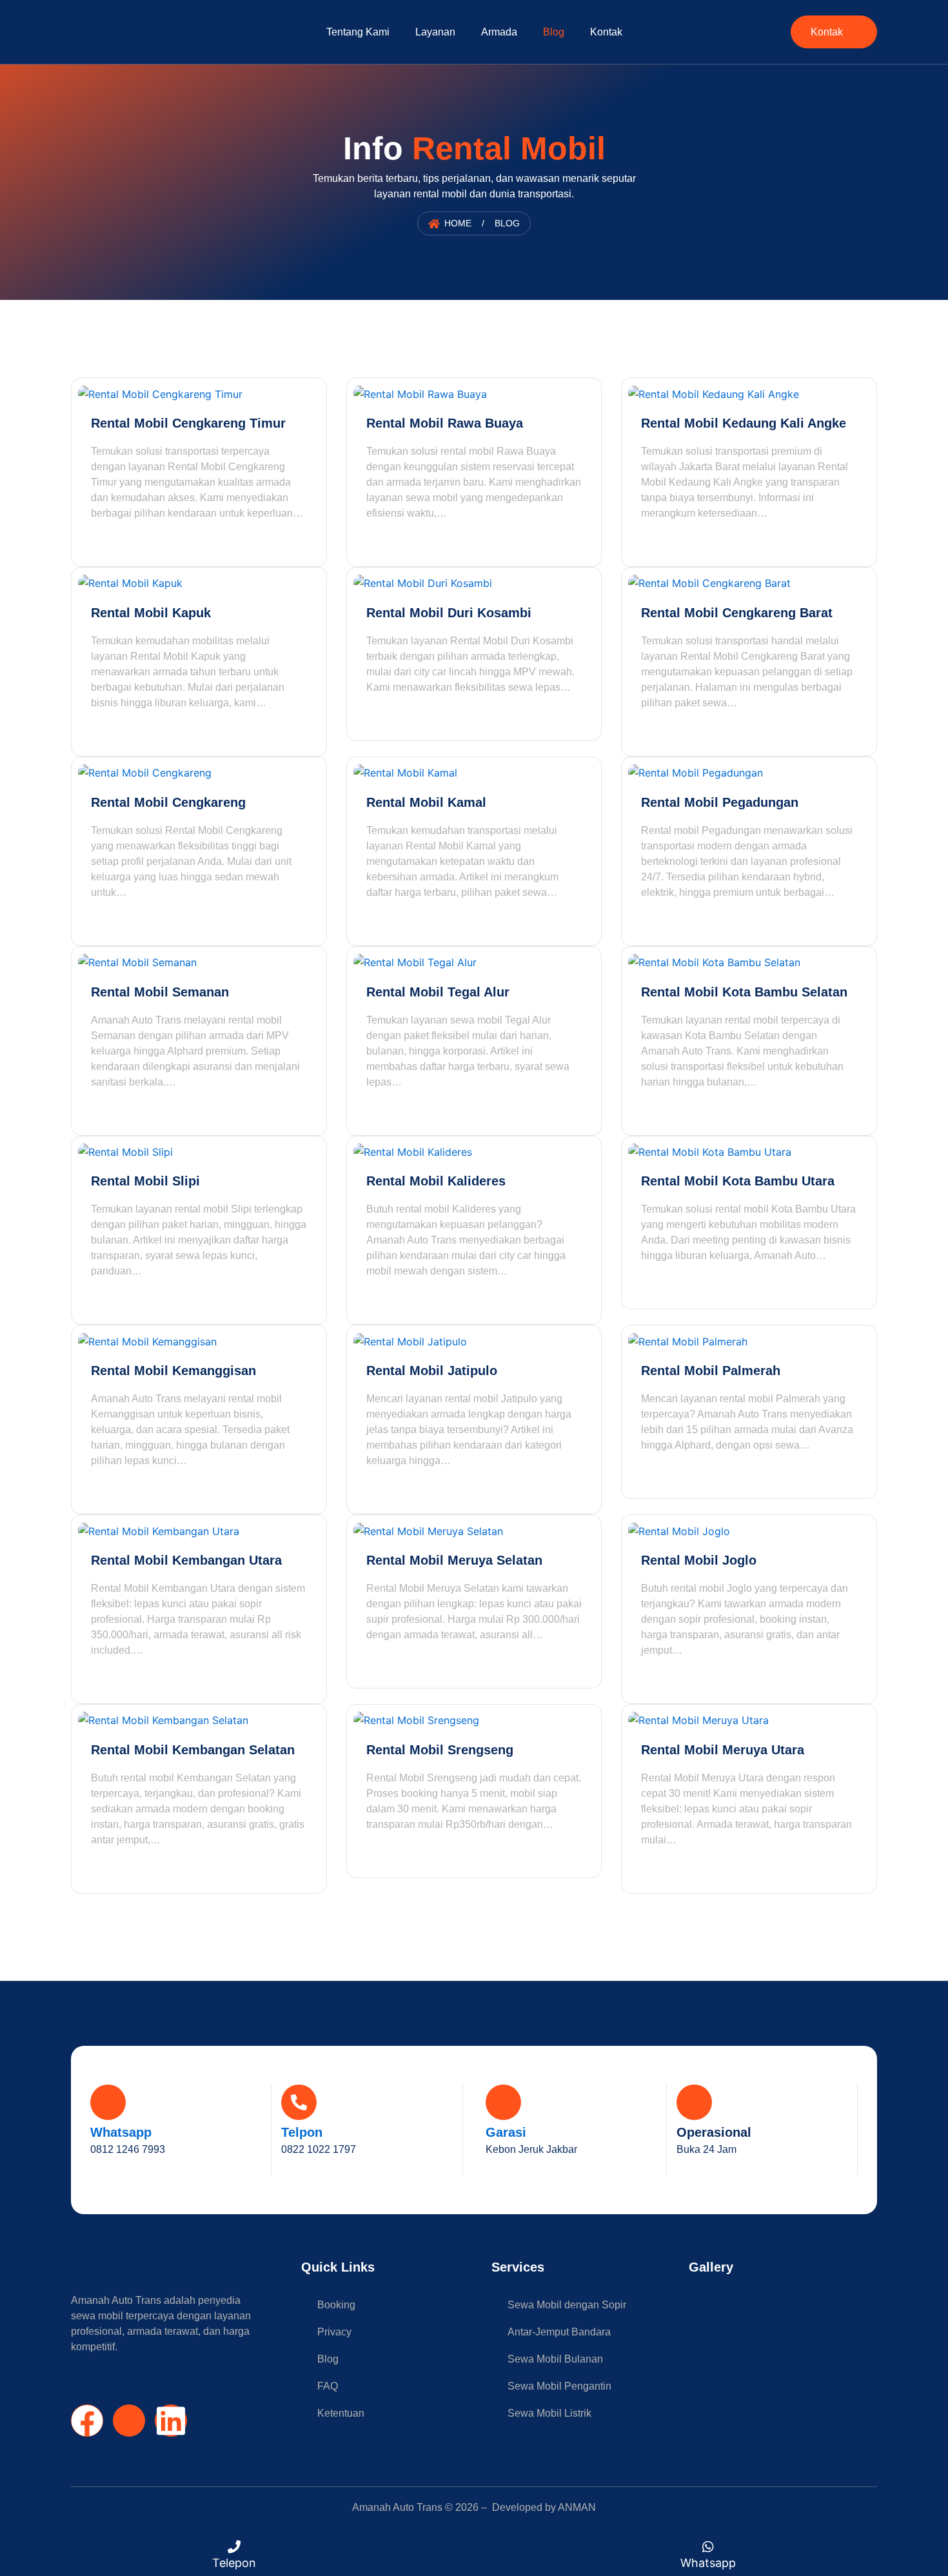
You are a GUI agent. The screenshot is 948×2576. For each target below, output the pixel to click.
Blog (554, 32)
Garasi (506, 2132)
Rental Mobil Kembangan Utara (186, 1560)
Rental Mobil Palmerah (711, 1371)
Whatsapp (121, 2132)
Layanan (435, 32)
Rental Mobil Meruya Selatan (454, 1560)
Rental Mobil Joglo (699, 1560)
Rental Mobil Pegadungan (720, 802)
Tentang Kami (358, 32)
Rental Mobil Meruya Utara (723, 1750)
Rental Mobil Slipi (145, 1181)
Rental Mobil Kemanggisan (173, 1371)
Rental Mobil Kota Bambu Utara (738, 1181)
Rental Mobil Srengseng (440, 1750)
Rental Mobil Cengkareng (168, 802)
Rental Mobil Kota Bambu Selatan (744, 992)
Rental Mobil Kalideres (436, 1181)
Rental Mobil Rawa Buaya (445, 423)
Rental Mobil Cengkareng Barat (737, 613)
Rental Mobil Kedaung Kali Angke (744, 423)
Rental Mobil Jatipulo (432, 1371)
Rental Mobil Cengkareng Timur (188, 423)
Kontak (606, 32)
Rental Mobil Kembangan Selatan (193, 1750)
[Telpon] (299, 2102)
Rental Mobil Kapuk (151, 613)
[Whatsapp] (108, 2102)
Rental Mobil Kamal (426, 802)
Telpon (302, 2132)
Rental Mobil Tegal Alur (438, 992)
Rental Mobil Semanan (160, 992)
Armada (499, 32)
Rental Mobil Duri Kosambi (449, 613)
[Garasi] (503, 2102)
